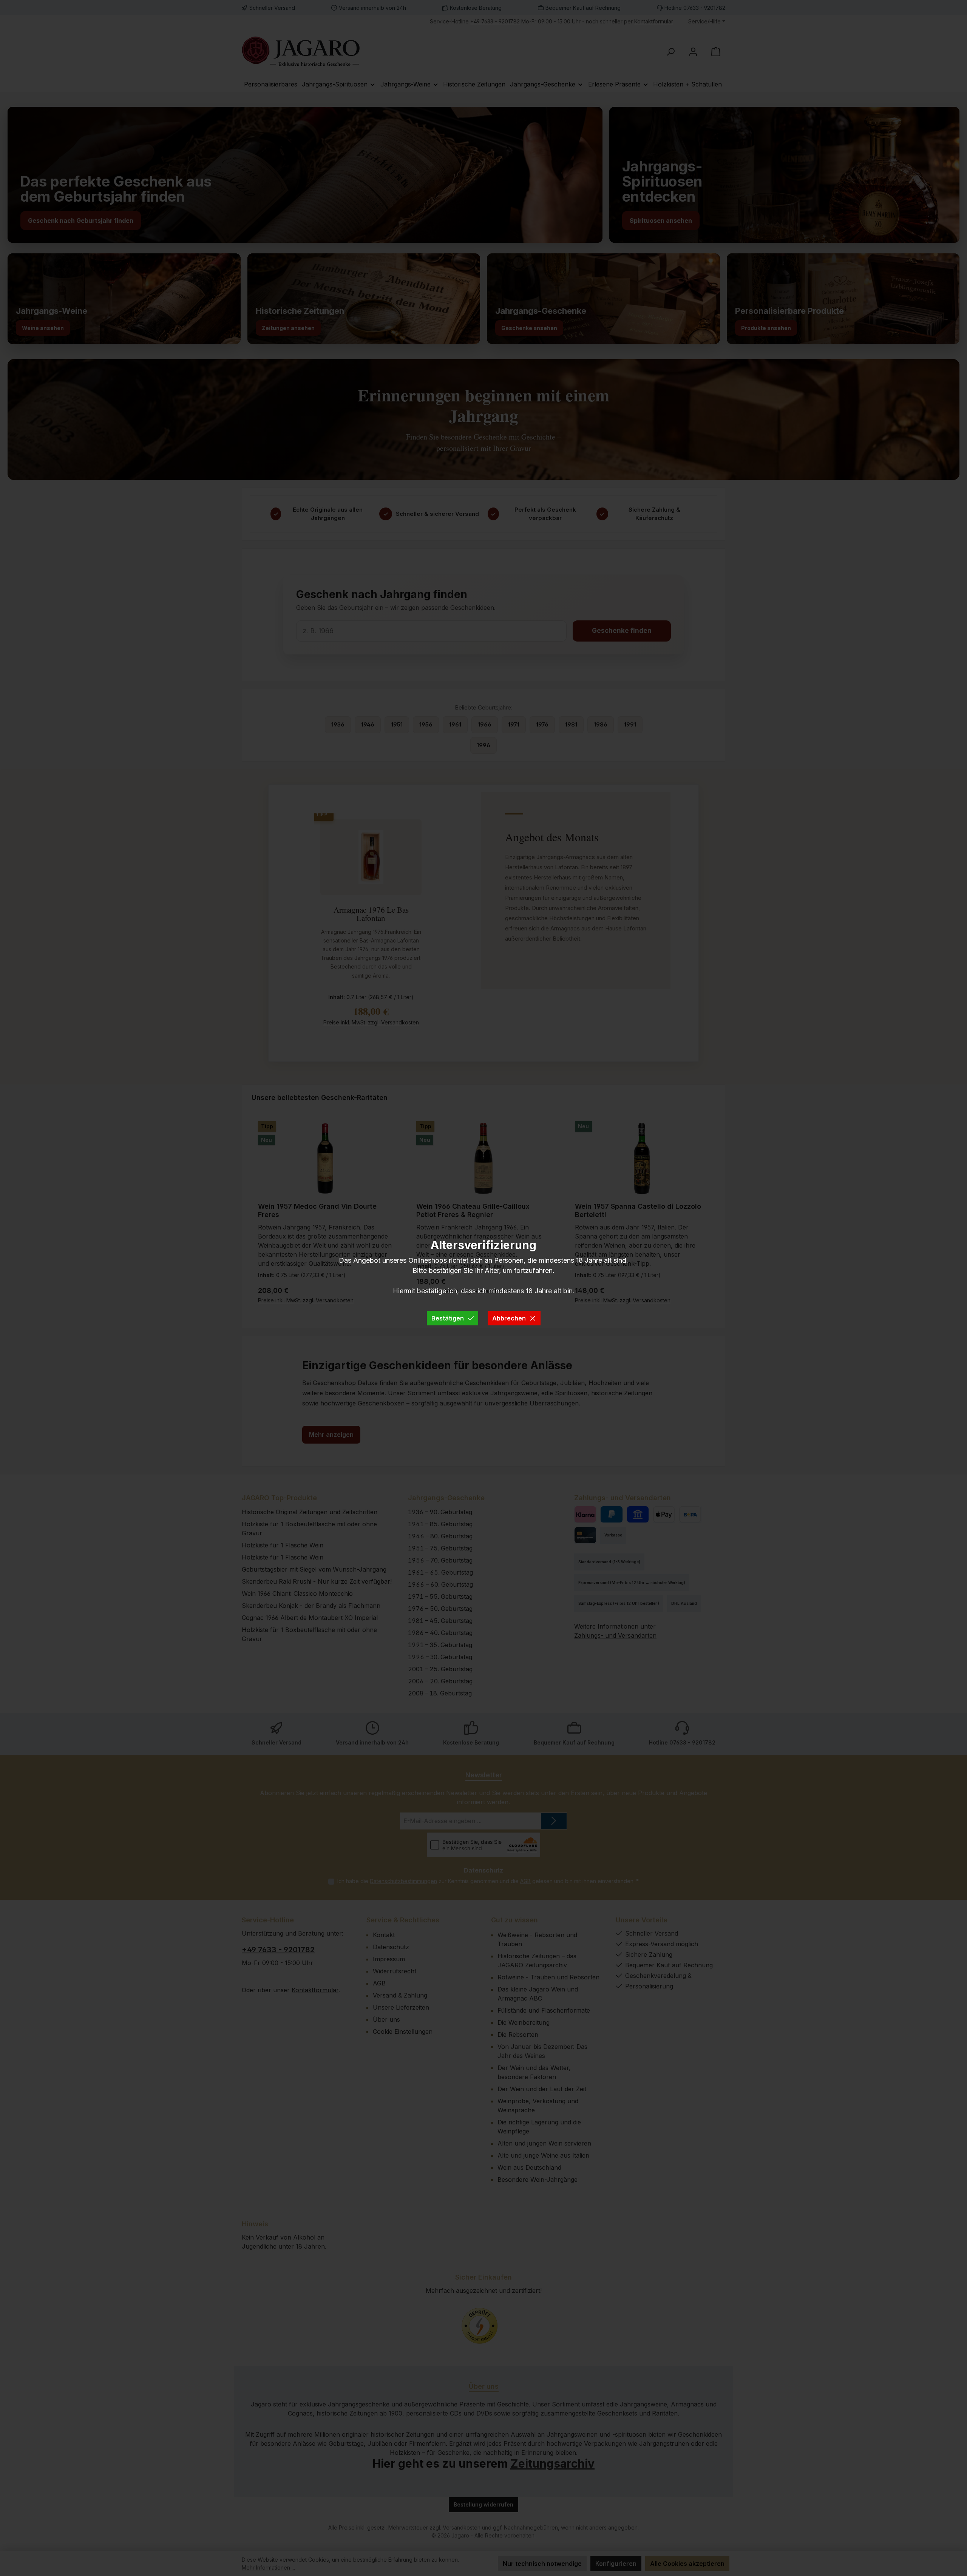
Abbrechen (509, 1318)
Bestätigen (448, 1318)
